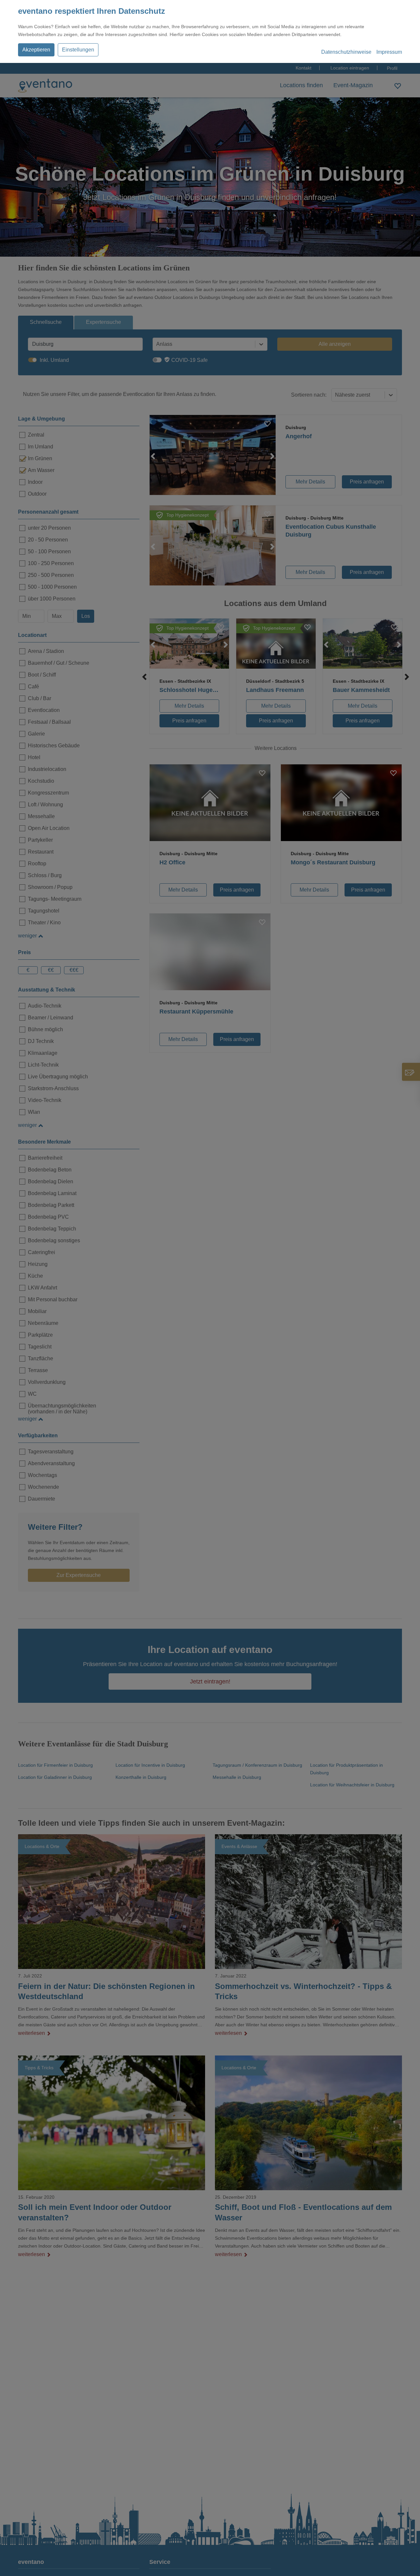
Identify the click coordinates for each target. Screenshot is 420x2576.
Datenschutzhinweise (346, 52)
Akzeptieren (36, 50)
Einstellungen (78, 50)
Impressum (389, 52)
